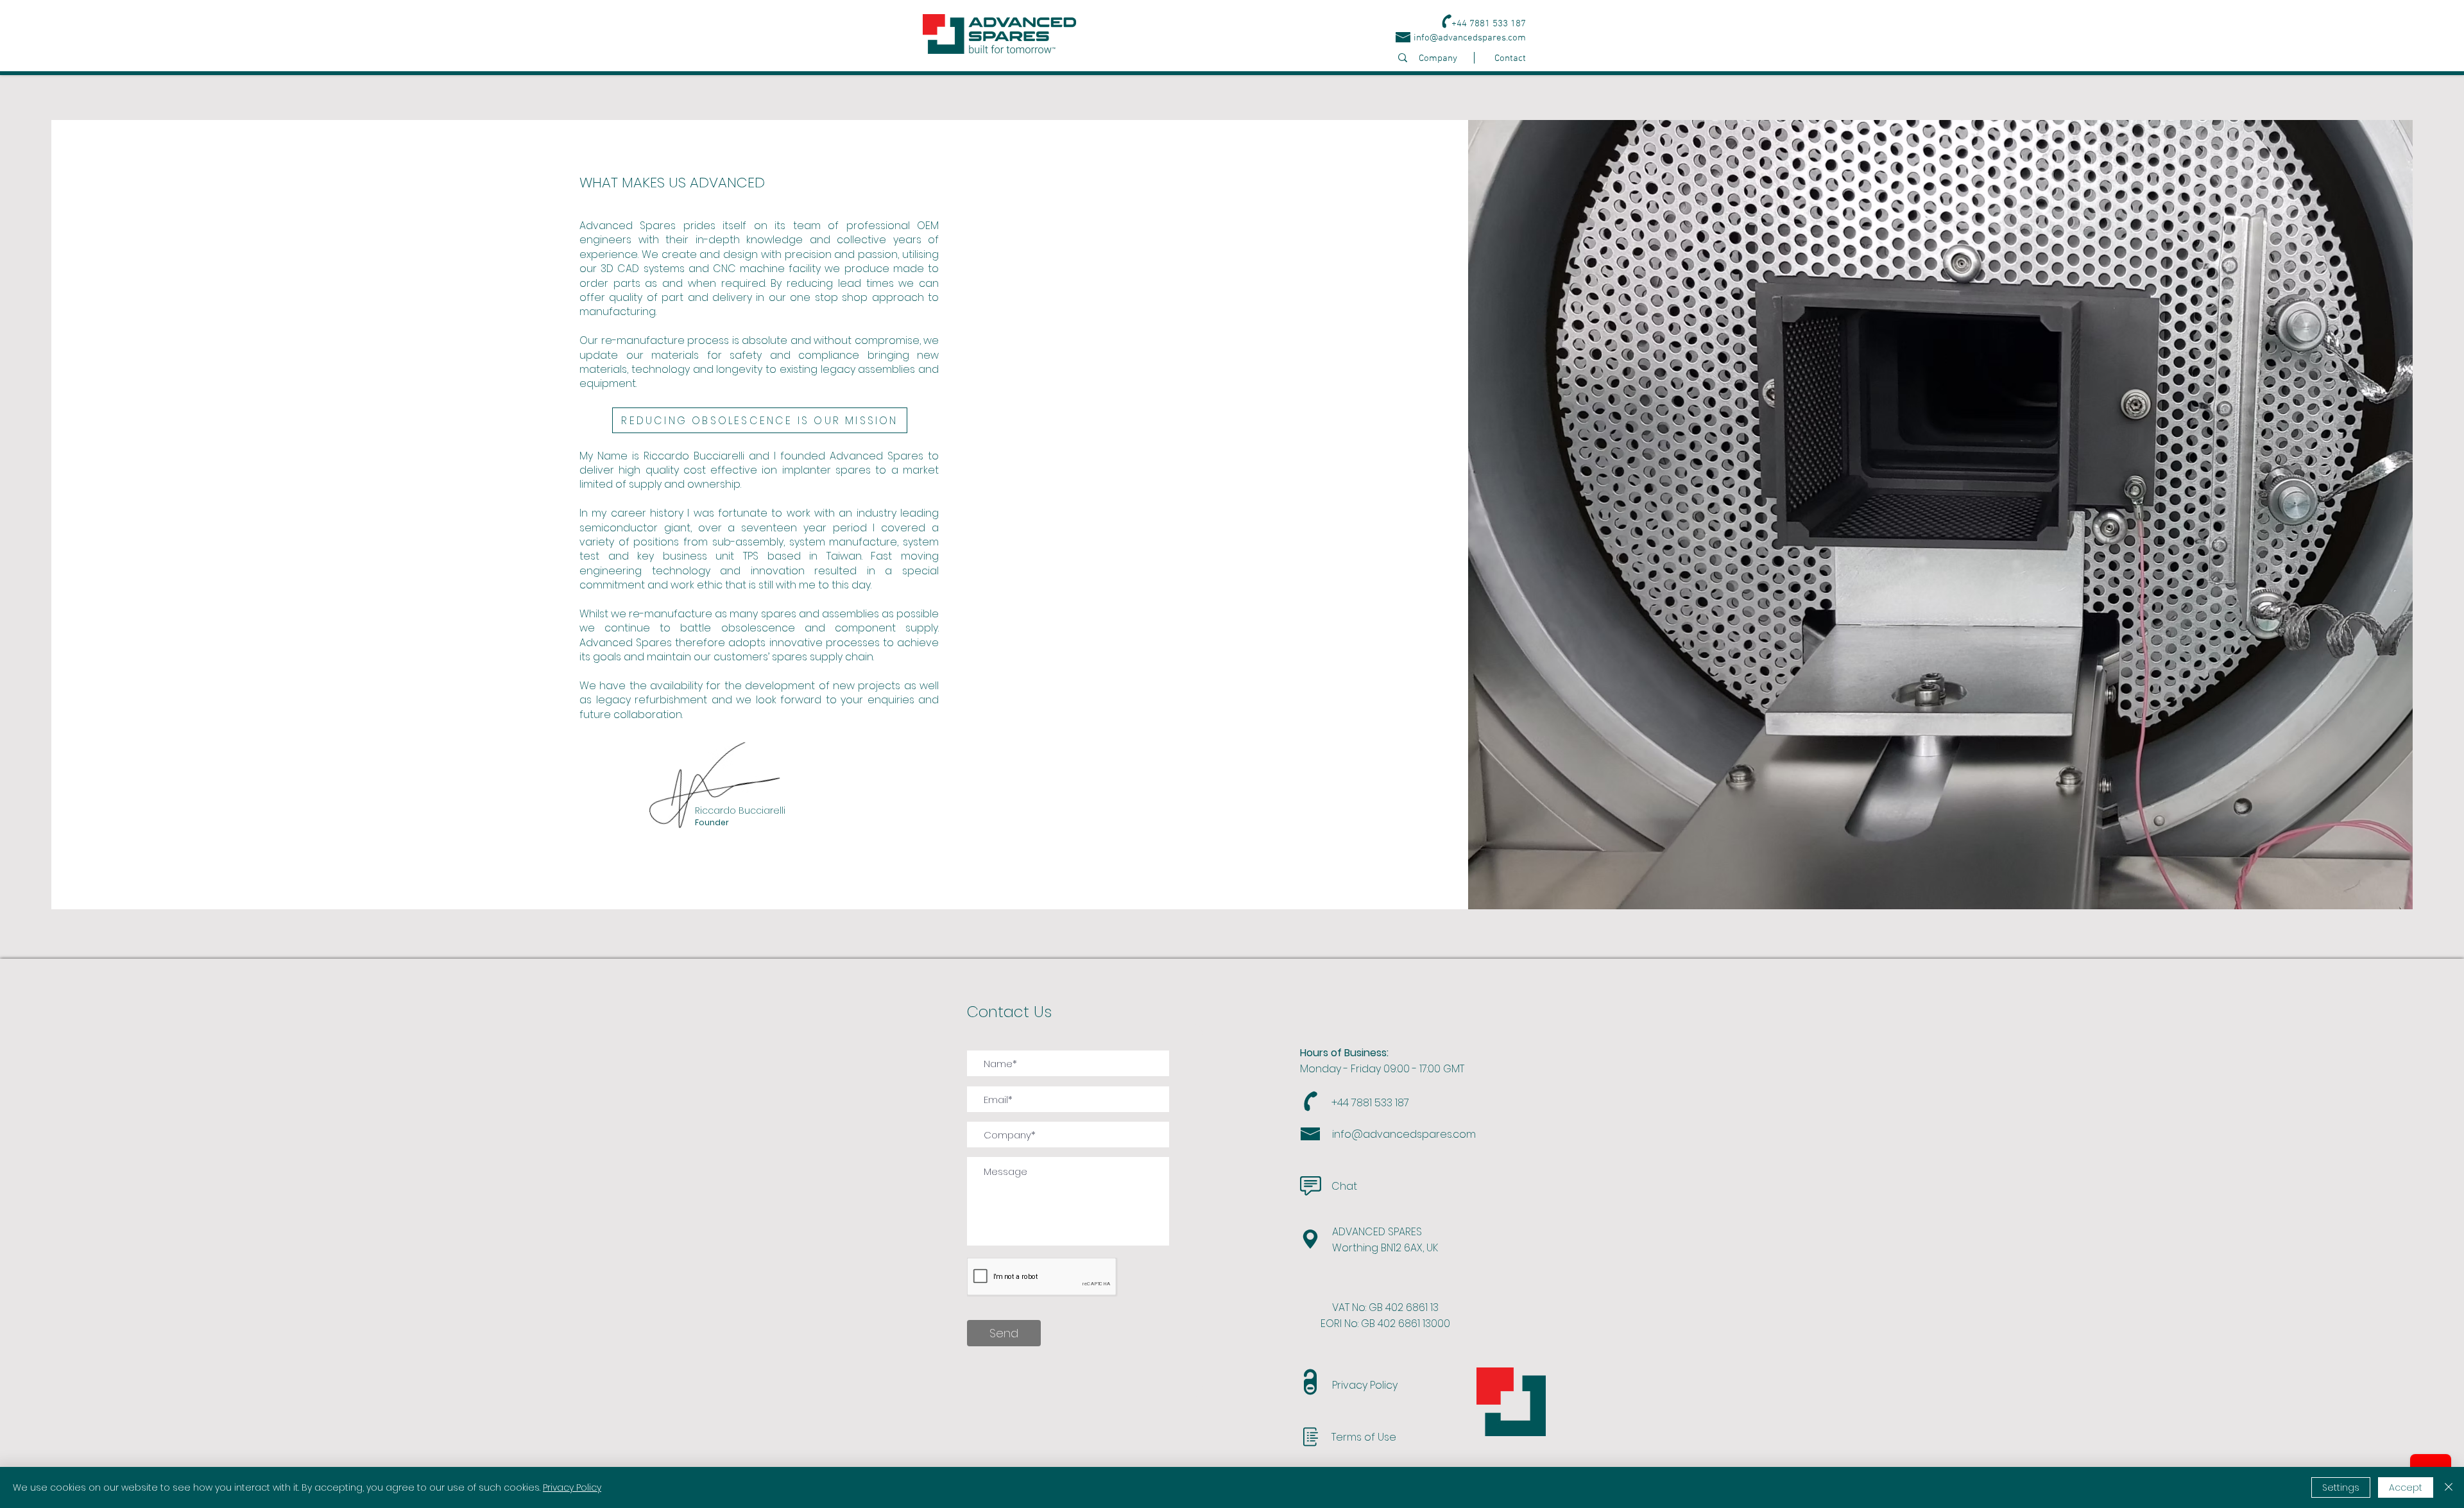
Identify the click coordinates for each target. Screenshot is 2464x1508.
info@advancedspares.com (1470, 38)
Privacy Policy (572, 1487)
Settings (2341, 1487)
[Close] (2449, 1487)
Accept (2406, 1487)
